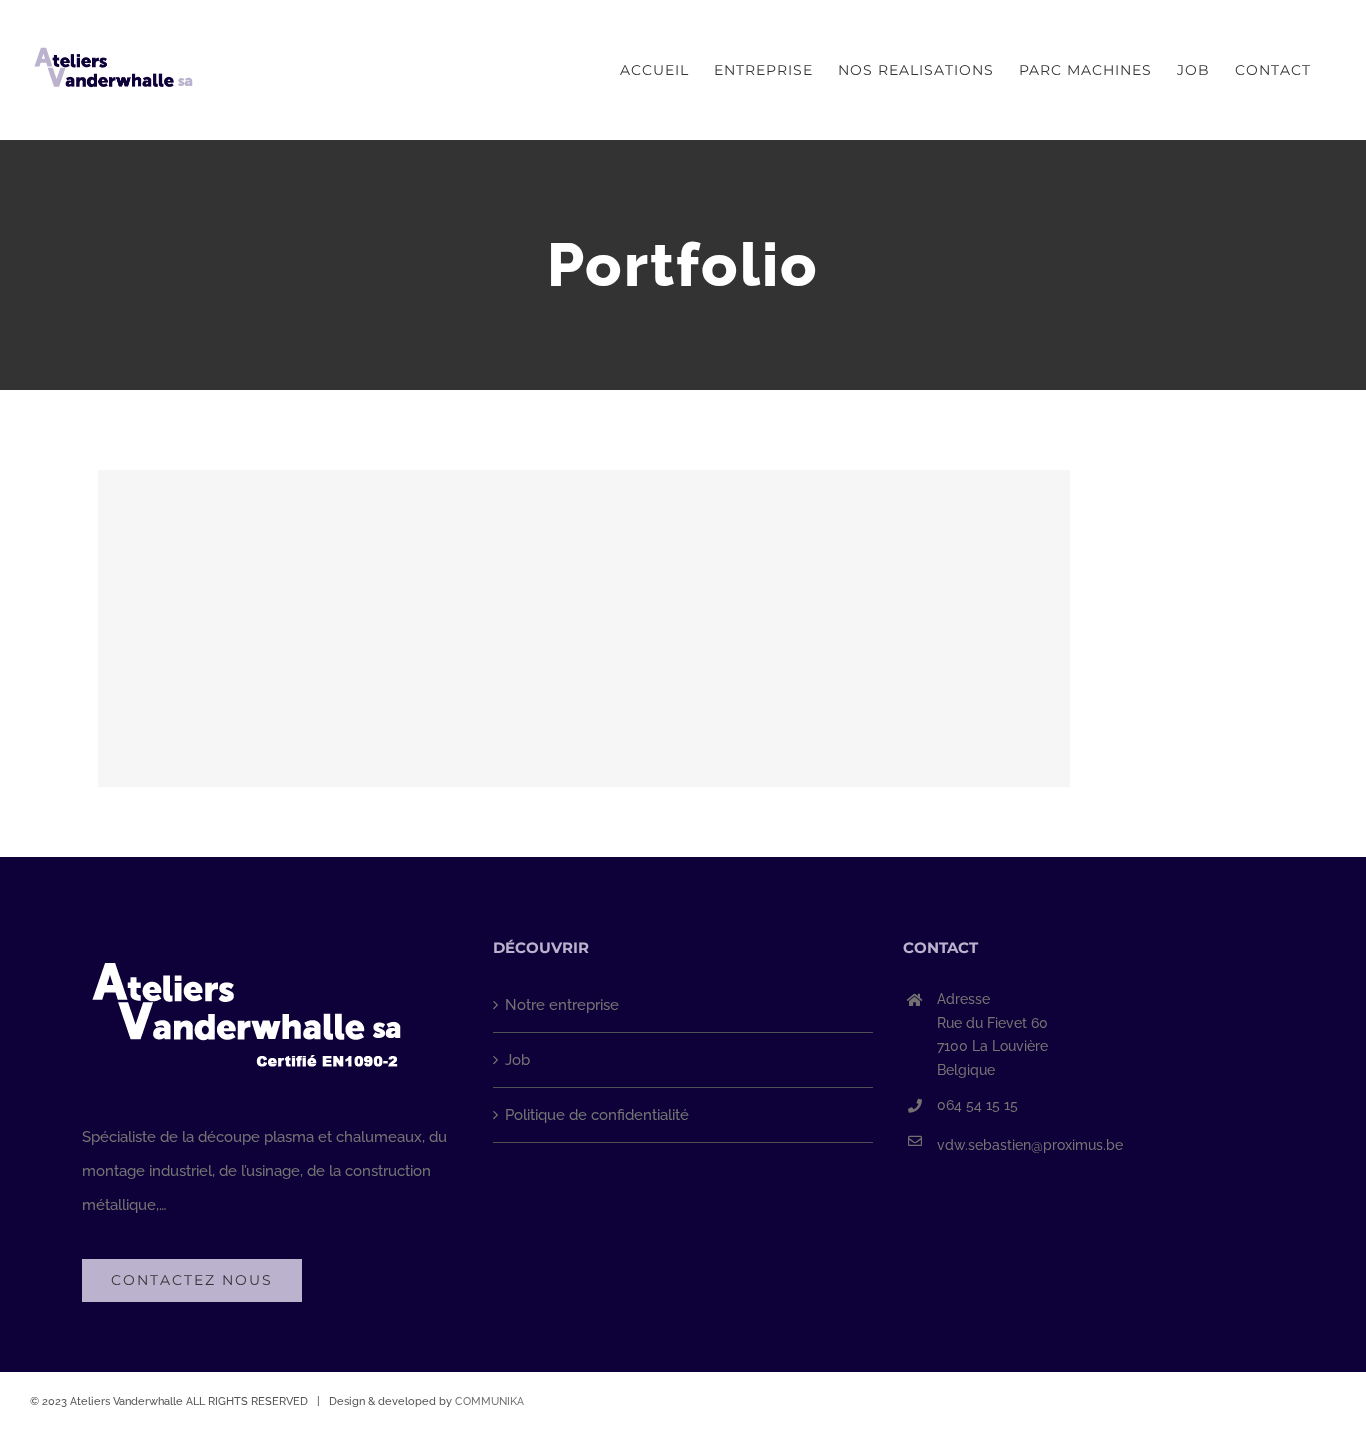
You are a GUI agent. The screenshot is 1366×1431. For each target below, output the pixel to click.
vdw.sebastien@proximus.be (1030, 1145)
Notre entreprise (562, 1005)
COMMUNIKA (489, 1401)
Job (517, 1060)
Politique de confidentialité (597, 1115)
